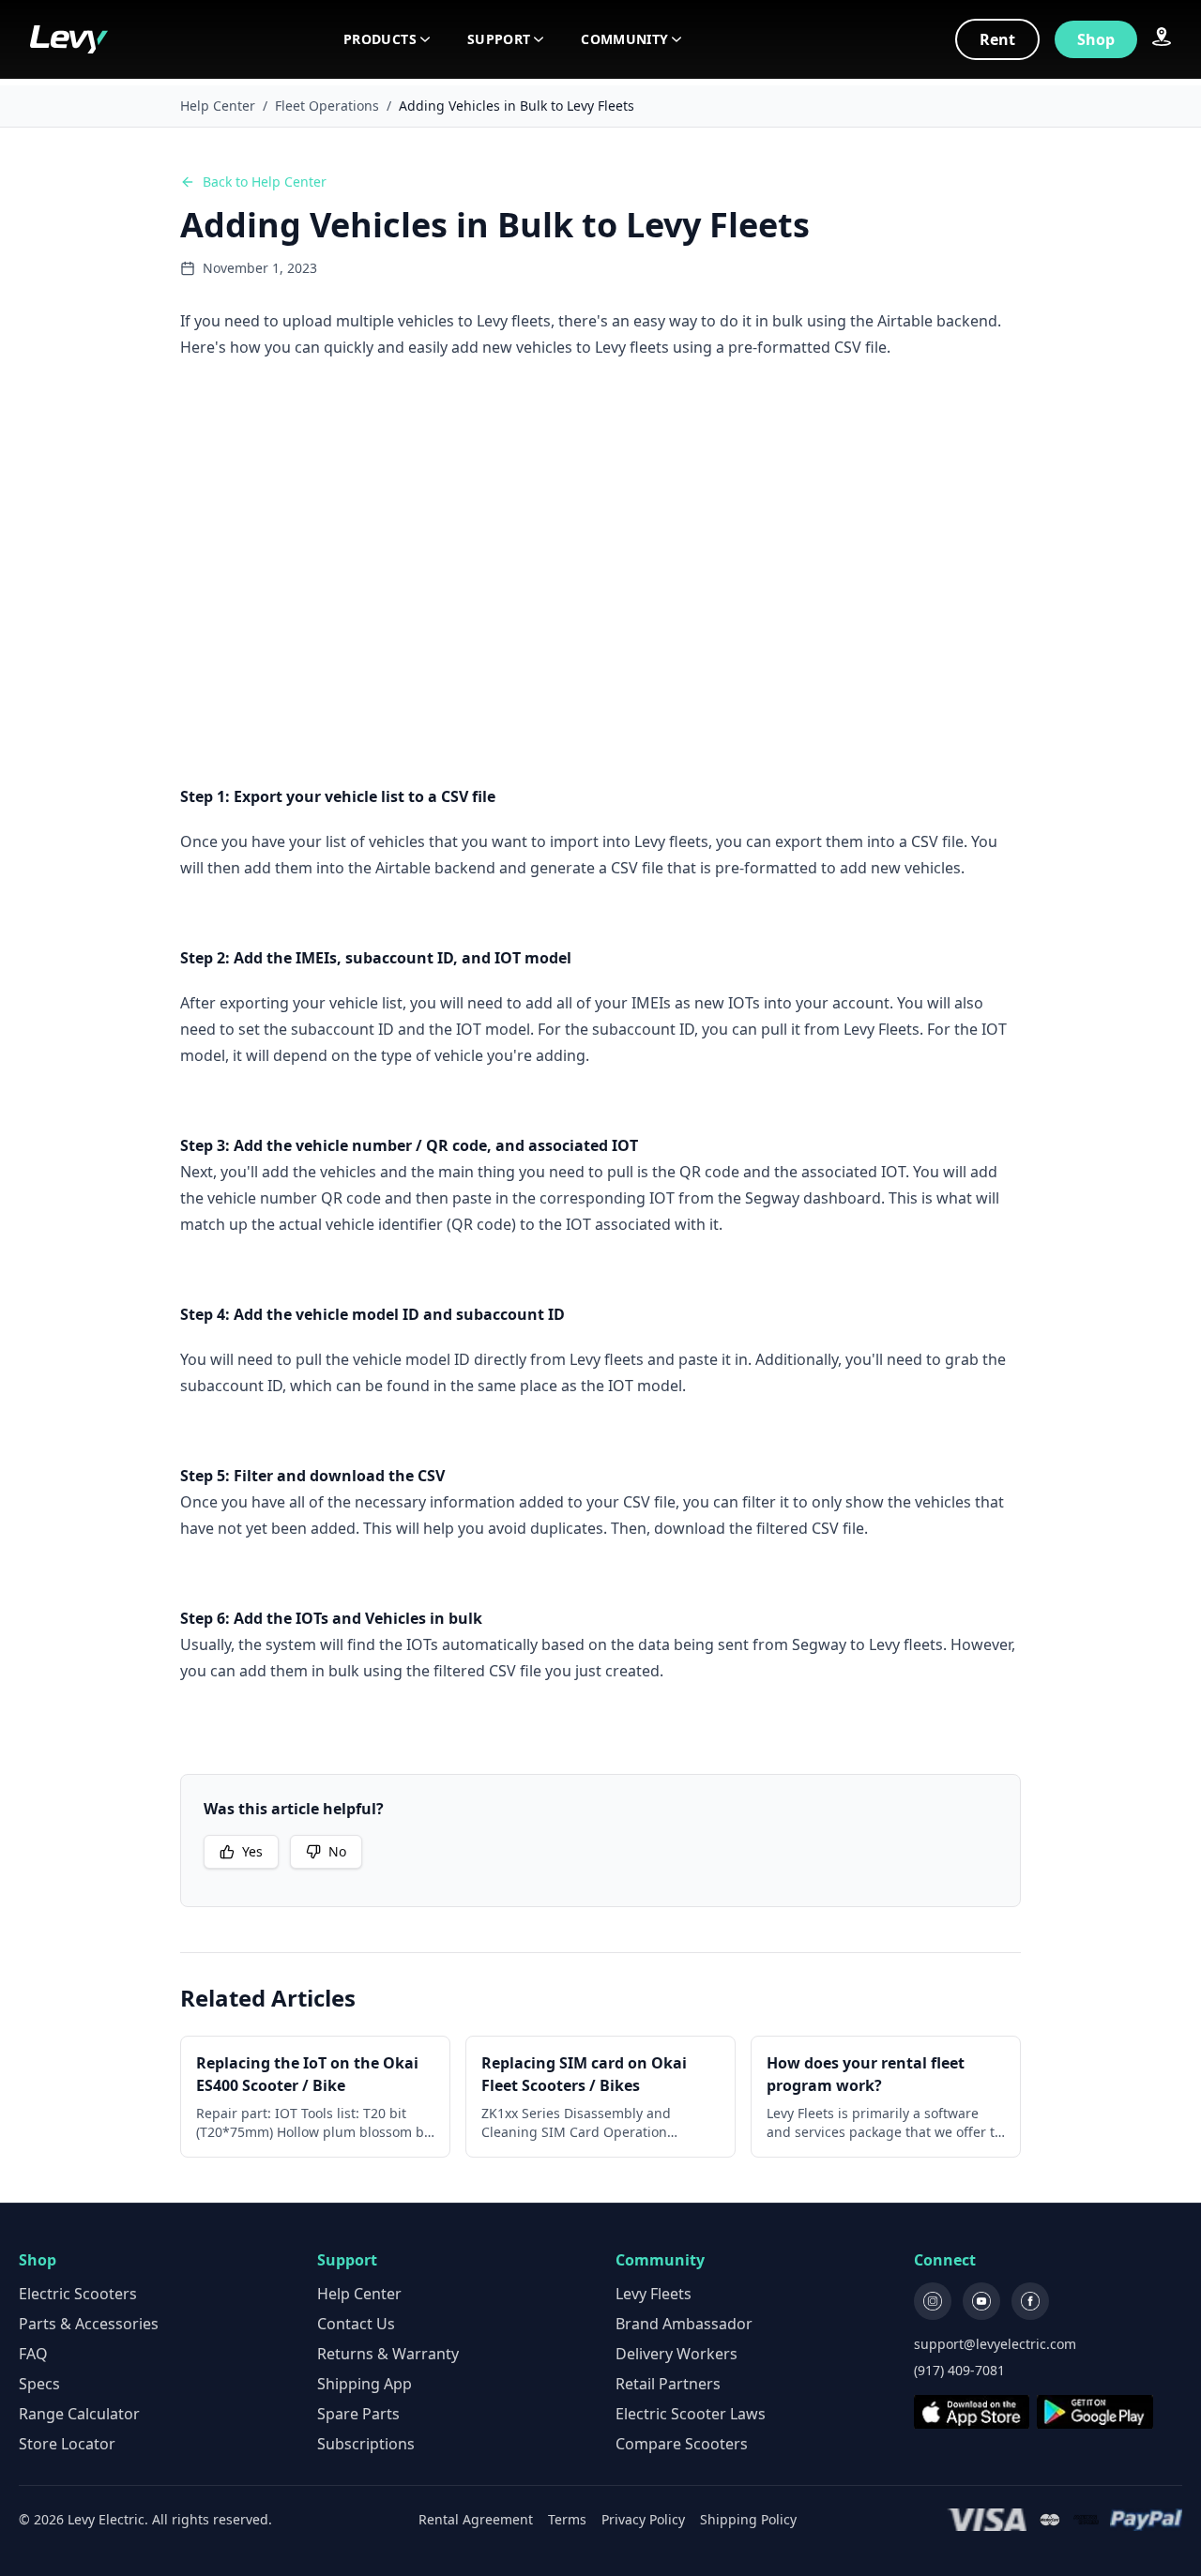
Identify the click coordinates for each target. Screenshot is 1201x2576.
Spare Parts (358, 2414)
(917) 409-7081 (959, 2370)
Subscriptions (366, 2444)
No (337, 1851)
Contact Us (356, 2324)
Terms (567, 2519)
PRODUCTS (380, 39)
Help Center (218, 106)
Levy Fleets (654, 2294)
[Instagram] (933, 2301)
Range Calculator (79, 2414)
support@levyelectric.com (995, 2344)
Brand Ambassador (684, 2324)
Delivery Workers (677, 2354)
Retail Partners (668, 2384)
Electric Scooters (78, 2294)
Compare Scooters (682, 2444)
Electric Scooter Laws (691, 2414)
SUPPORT (499, 39)
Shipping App (365, 2384)
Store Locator (67, 2444)
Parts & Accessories (89, 2324)
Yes (252, 1851)
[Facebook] (1030, 2301)
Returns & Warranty (388, 2354)
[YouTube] (981, 2301)
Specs (39, 2384)
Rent (997, 39)
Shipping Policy (748, 2519)
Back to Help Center (265, 182)
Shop (1096, 39)
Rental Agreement (476, 2519)
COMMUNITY (624, 39)
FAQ (33, 2354)
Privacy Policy (643, 2519)
